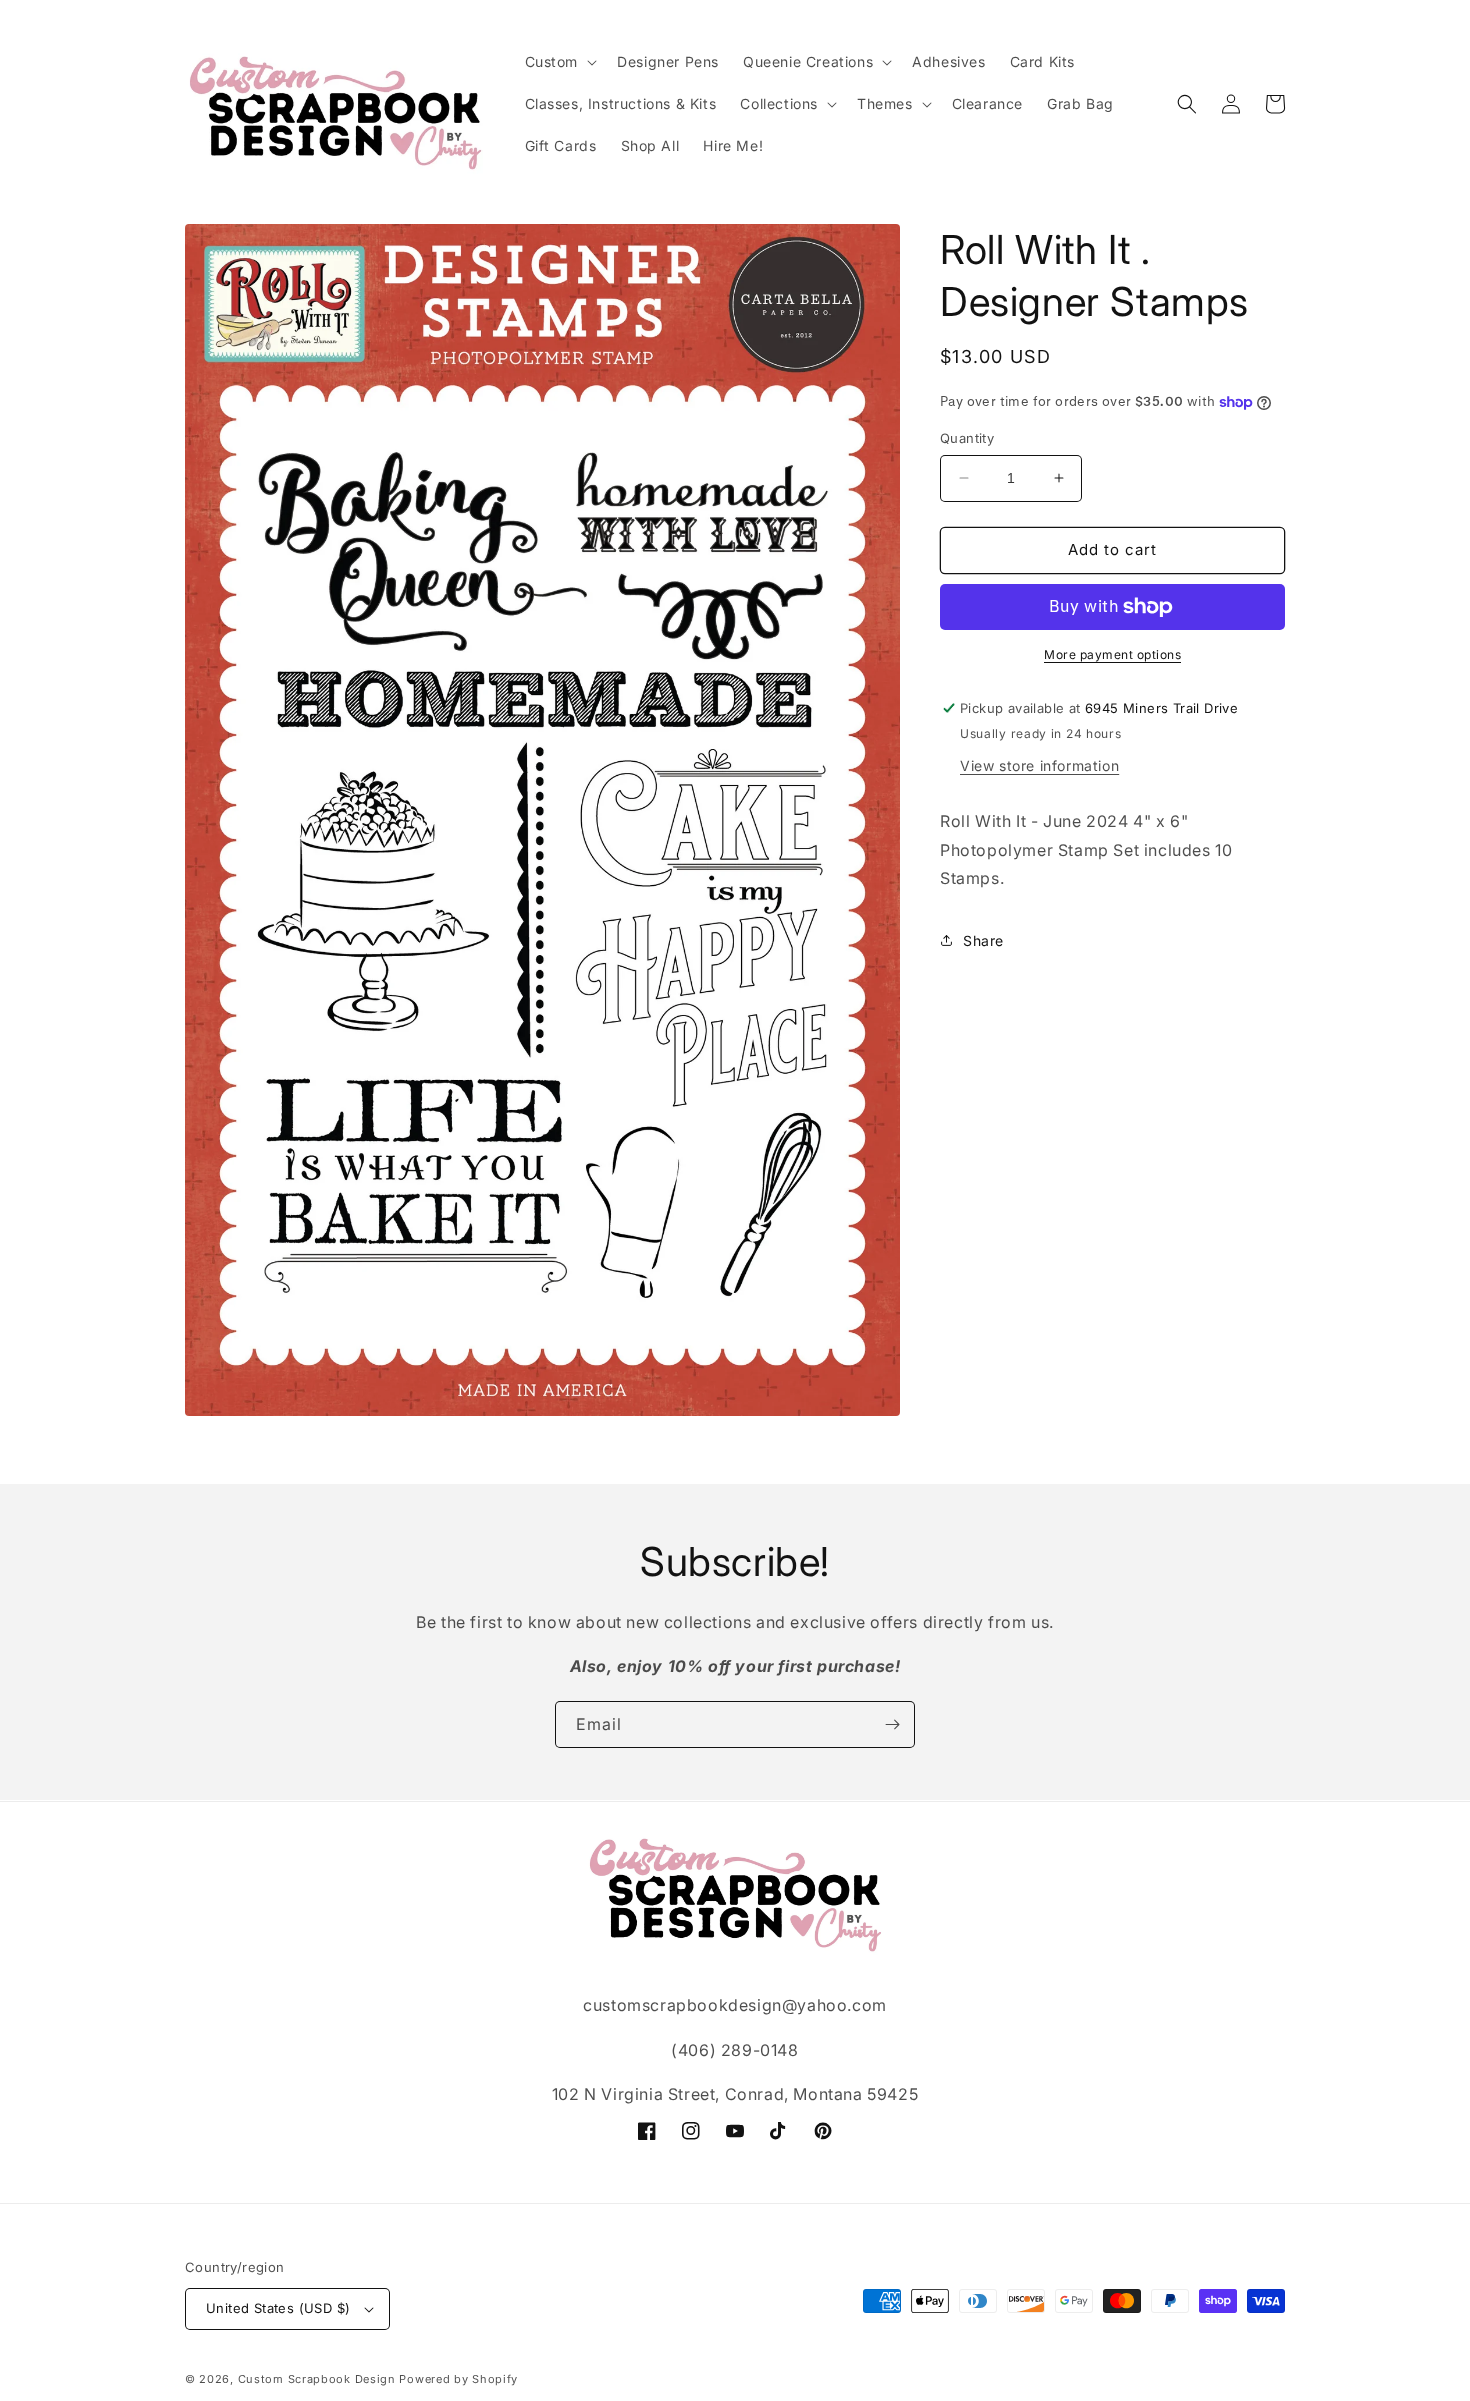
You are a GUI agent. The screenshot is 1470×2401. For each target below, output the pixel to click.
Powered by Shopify (458, 2379)
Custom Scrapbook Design (317, 2379)
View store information (1039, 765)
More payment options (1112, 654)
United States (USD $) (278, 2308)
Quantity (967, 438)
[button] (559, 62)
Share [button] (983, 940)
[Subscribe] (892, 1724)
